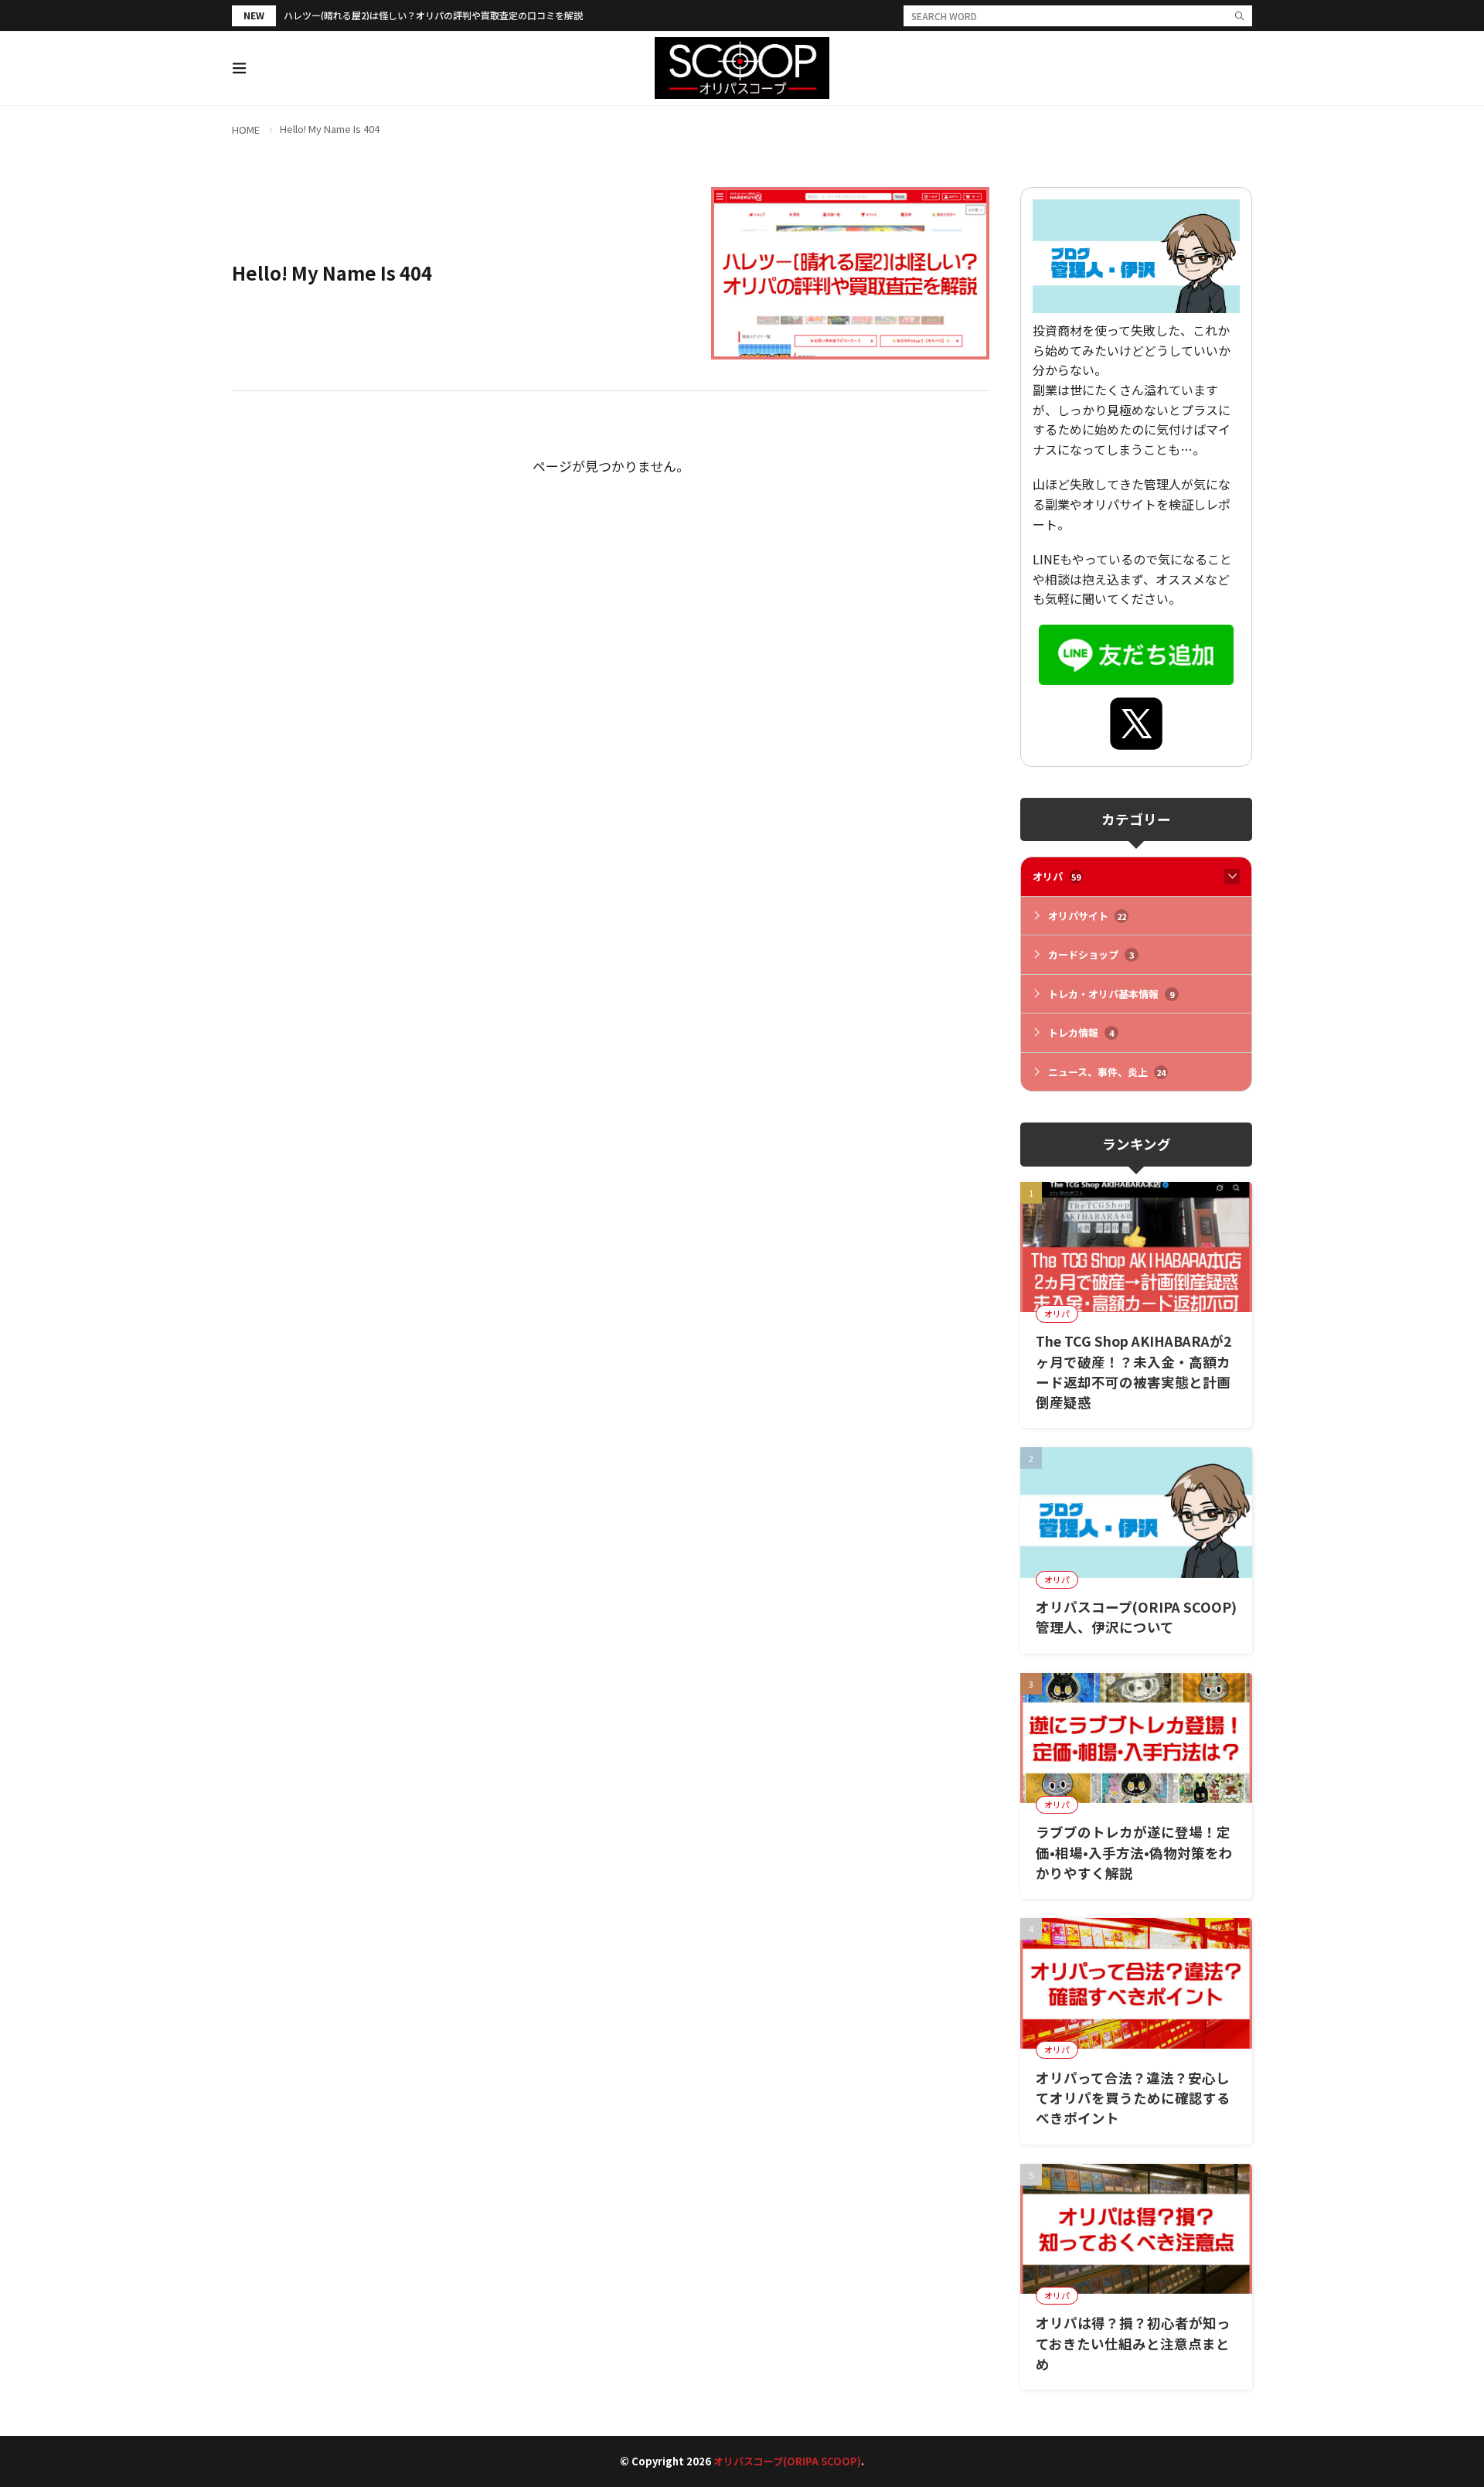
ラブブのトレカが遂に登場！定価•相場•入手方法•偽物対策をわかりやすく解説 (1134, 1852)
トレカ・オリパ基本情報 (1111, 994)
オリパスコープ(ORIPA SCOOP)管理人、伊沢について (1136, 1617)
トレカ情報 (1081, 1032)
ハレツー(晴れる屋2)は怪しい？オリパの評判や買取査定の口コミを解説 (433, 15)
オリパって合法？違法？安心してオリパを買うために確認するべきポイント (1133, 2098)
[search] (1240, 16)
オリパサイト (1087, 916)
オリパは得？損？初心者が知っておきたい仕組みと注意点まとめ (1133, 2343)
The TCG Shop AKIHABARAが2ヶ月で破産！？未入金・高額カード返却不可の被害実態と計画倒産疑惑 (1133, 1371)
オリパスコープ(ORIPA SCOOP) (787, 2461)
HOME (246, 129)
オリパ (1057, 876)
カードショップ (1091, 954)
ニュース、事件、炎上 (1107, 1072)
